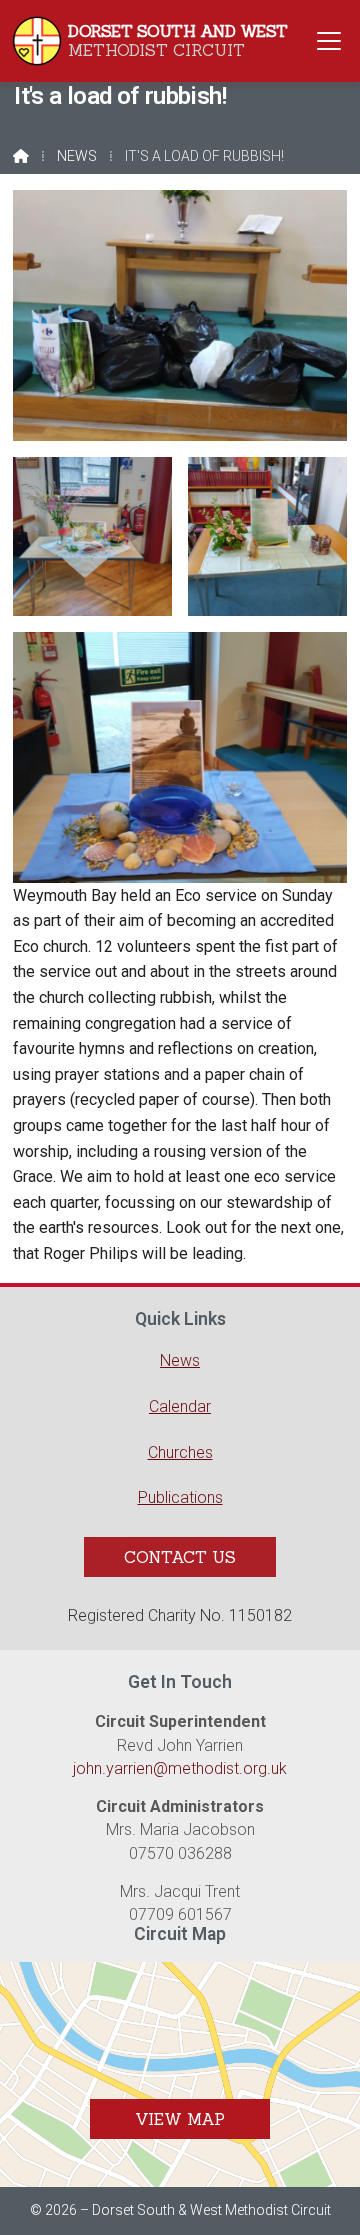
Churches (180, 1452)
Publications (180, 1497)
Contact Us (180, 1557)
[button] (329, 40)
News (77, 156)
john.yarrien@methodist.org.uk (180, 1768)
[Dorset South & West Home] (37, 41)
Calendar (180, 1406)
